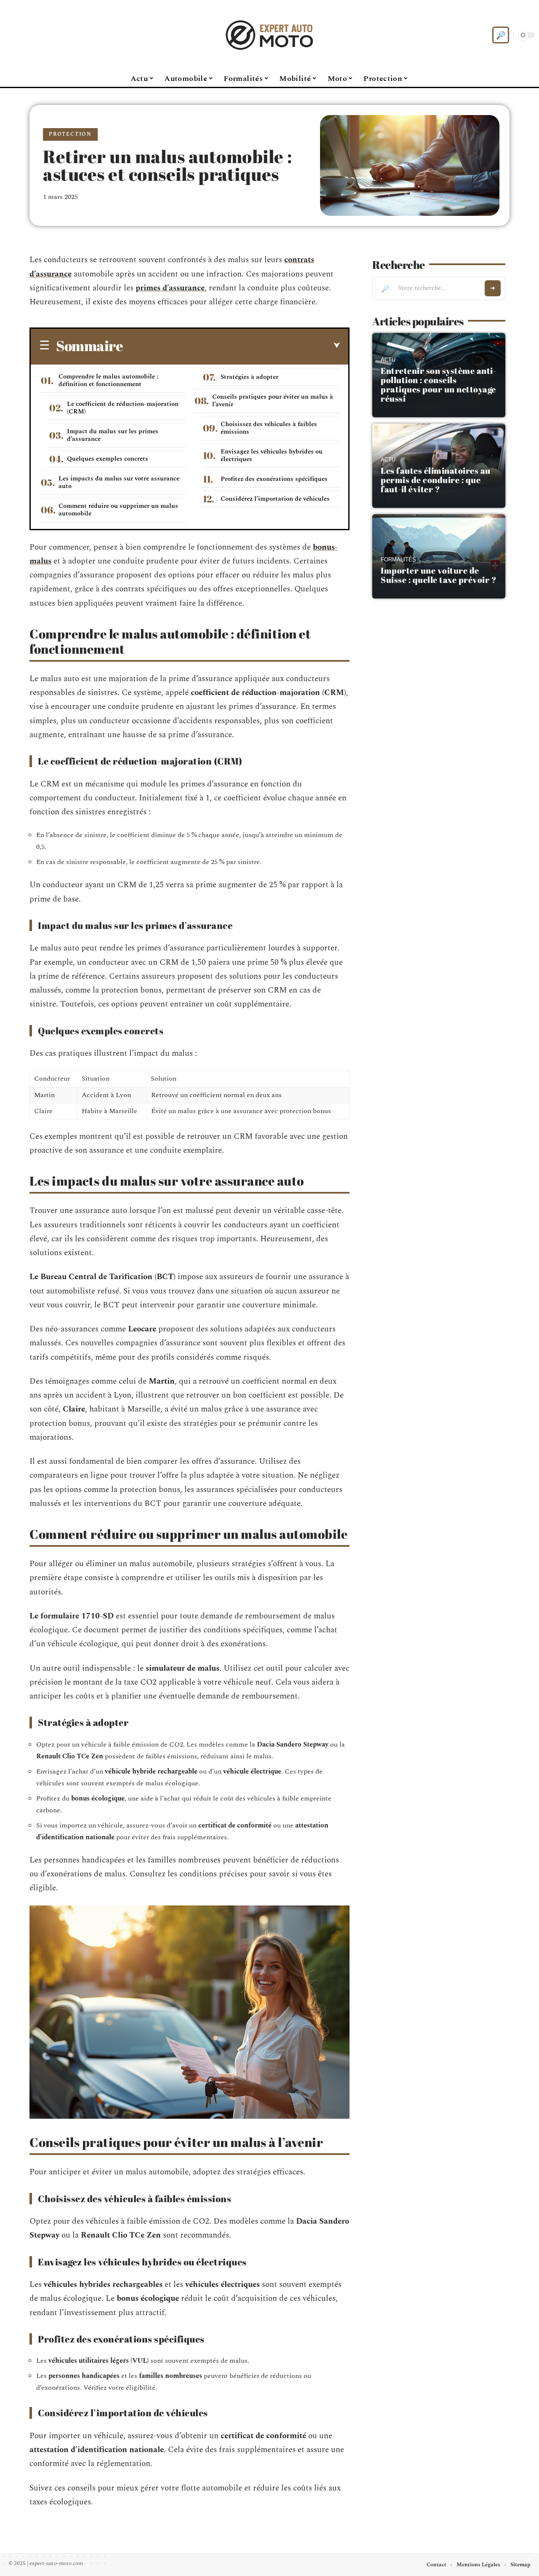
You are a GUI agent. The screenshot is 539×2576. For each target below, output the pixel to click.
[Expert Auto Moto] (269, 35)
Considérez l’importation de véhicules (275, 499)
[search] (501, 35)
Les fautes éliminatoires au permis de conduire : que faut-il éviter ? (436, 480)
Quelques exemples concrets (108, 459)
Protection (70, 134)
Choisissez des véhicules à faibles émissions (269, 428)
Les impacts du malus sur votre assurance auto (119, 482)
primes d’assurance (170, 288)
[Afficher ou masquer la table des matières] (231, 346)
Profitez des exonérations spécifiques (274, 479)
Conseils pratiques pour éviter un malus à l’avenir (273, 401)
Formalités (398, 560)
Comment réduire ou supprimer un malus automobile (118, 510)
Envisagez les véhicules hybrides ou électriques (272, 455)
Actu (388, 360)
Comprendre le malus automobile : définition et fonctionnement (108, 380)
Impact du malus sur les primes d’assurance (113, 435)
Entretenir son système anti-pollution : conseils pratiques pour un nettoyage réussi (438, 385)
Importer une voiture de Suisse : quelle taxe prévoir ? (439, 575)
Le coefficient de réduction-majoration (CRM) (123, 408)
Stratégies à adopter (249, 377)
